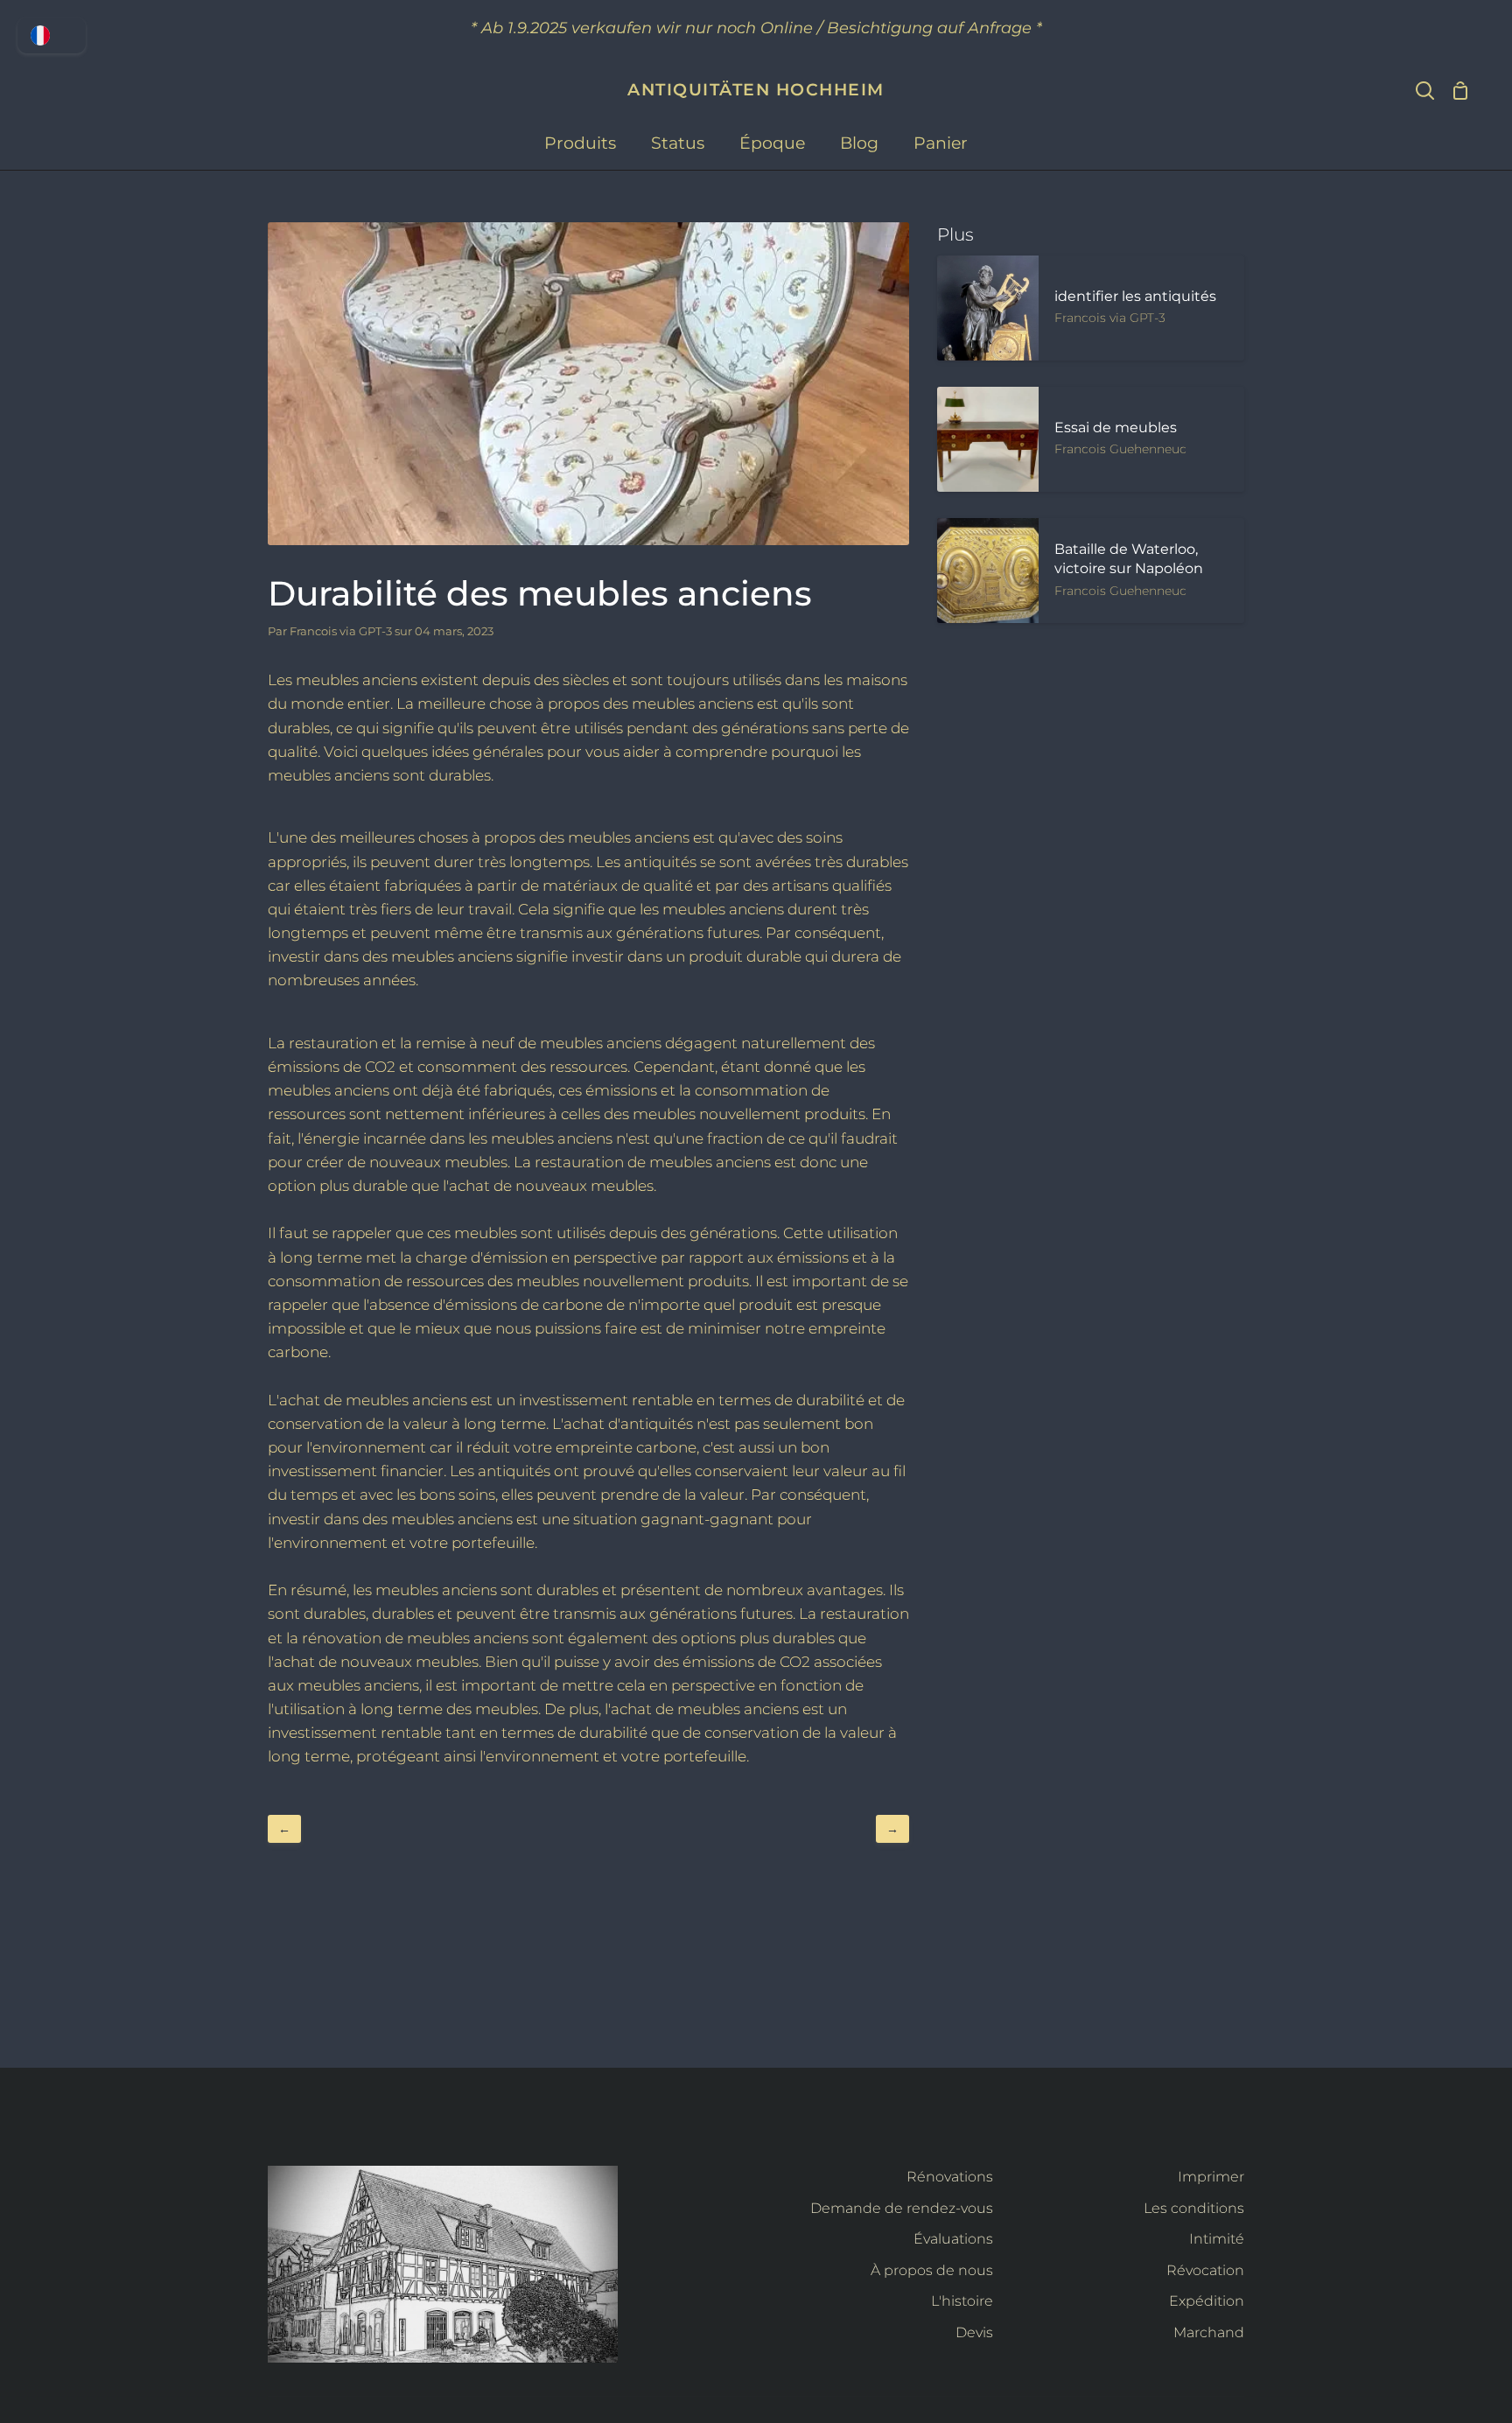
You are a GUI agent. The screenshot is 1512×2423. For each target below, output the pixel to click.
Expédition (1207, 2301)
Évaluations (953, 2239)
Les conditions (1194, 2208)
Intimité (1217, 2239)
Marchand (1209, 2332)
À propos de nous (932, 2270)
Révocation (1205, 2270)
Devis (974, 2332)
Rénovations (950, 2177)
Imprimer (1211, 2177)
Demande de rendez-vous (902, 2208)
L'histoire (962, 2301)
